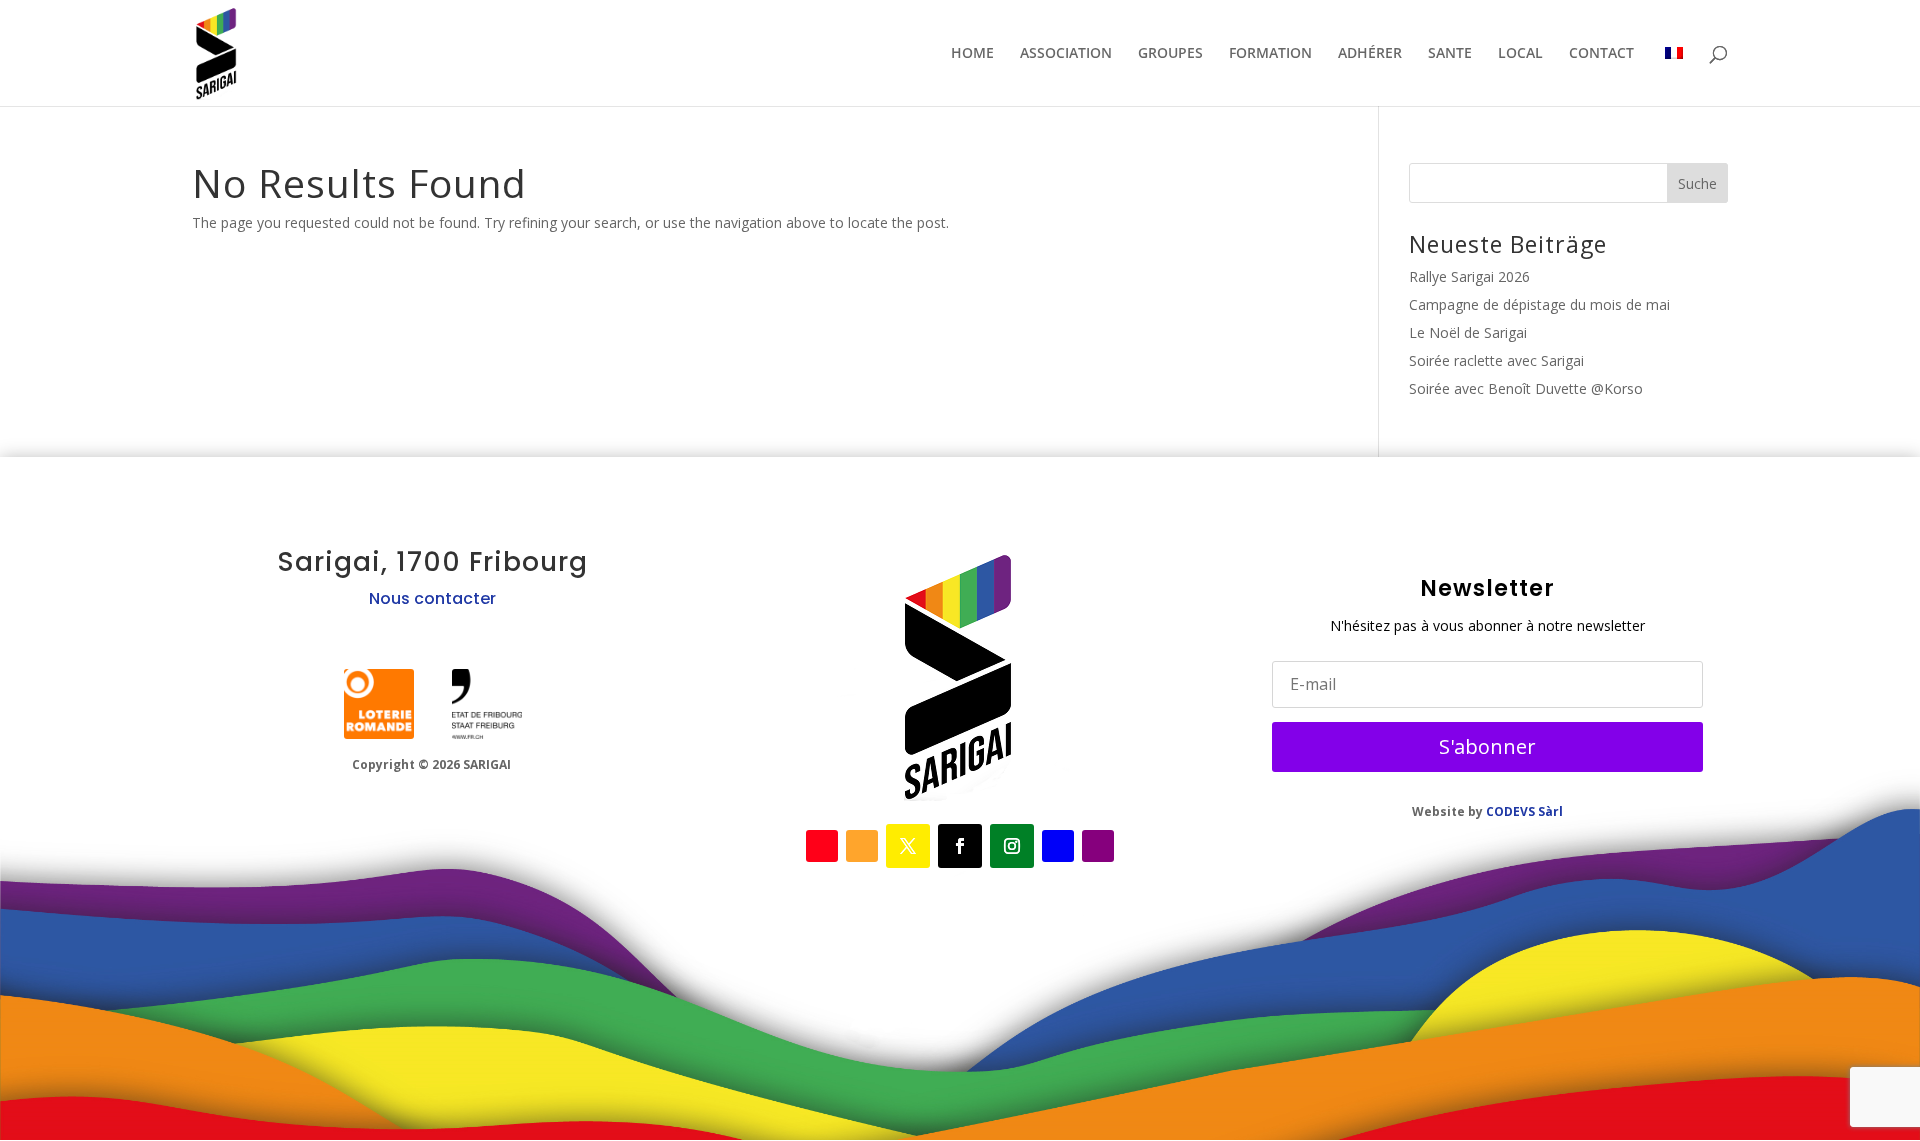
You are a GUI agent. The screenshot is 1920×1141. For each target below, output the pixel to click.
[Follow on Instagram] (1012, 846)
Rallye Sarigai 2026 (1469, 276)
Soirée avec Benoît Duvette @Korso (1526, 388)
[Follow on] (379, 704)
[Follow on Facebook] (822, 846)
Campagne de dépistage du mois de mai (1539, 304)
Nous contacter (432, 598)
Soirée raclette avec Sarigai (1496, 360)
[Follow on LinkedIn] (1058, 846)
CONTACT (1601, 54)
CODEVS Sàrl (1524, 811)
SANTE (1450, 54)
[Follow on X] (862, 846)
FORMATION (1270, 54)
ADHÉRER (1370, 54)
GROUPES (1170, 54)
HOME (972, 54)
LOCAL (1520, 54)
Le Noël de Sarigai (1468, 332)
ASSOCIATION (1066, 54)
